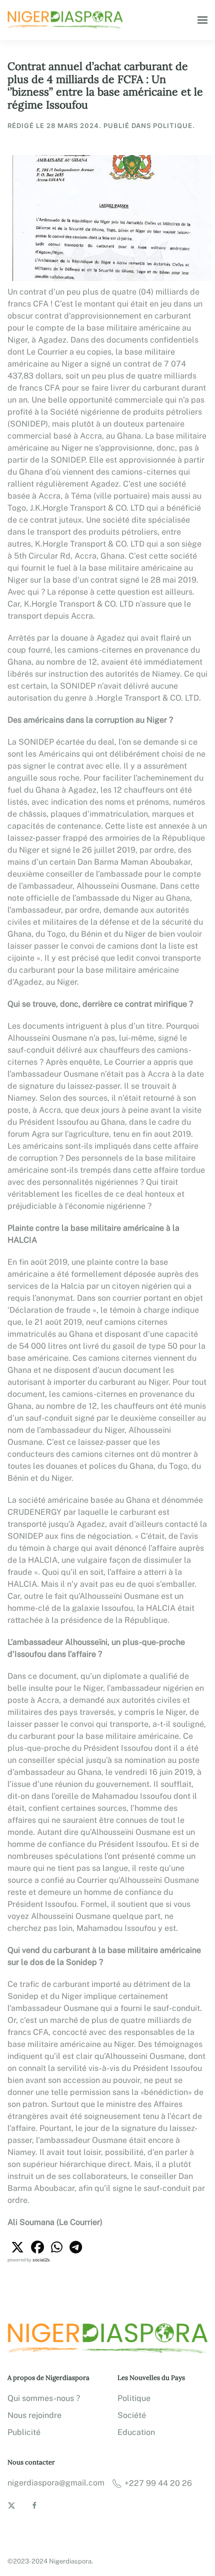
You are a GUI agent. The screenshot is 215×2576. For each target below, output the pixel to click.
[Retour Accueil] (66, 20)
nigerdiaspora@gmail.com (56, 2483)
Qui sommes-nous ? (44, 2398)
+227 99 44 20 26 (158, 2483)
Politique (134, 2398)
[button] (202, 20)
